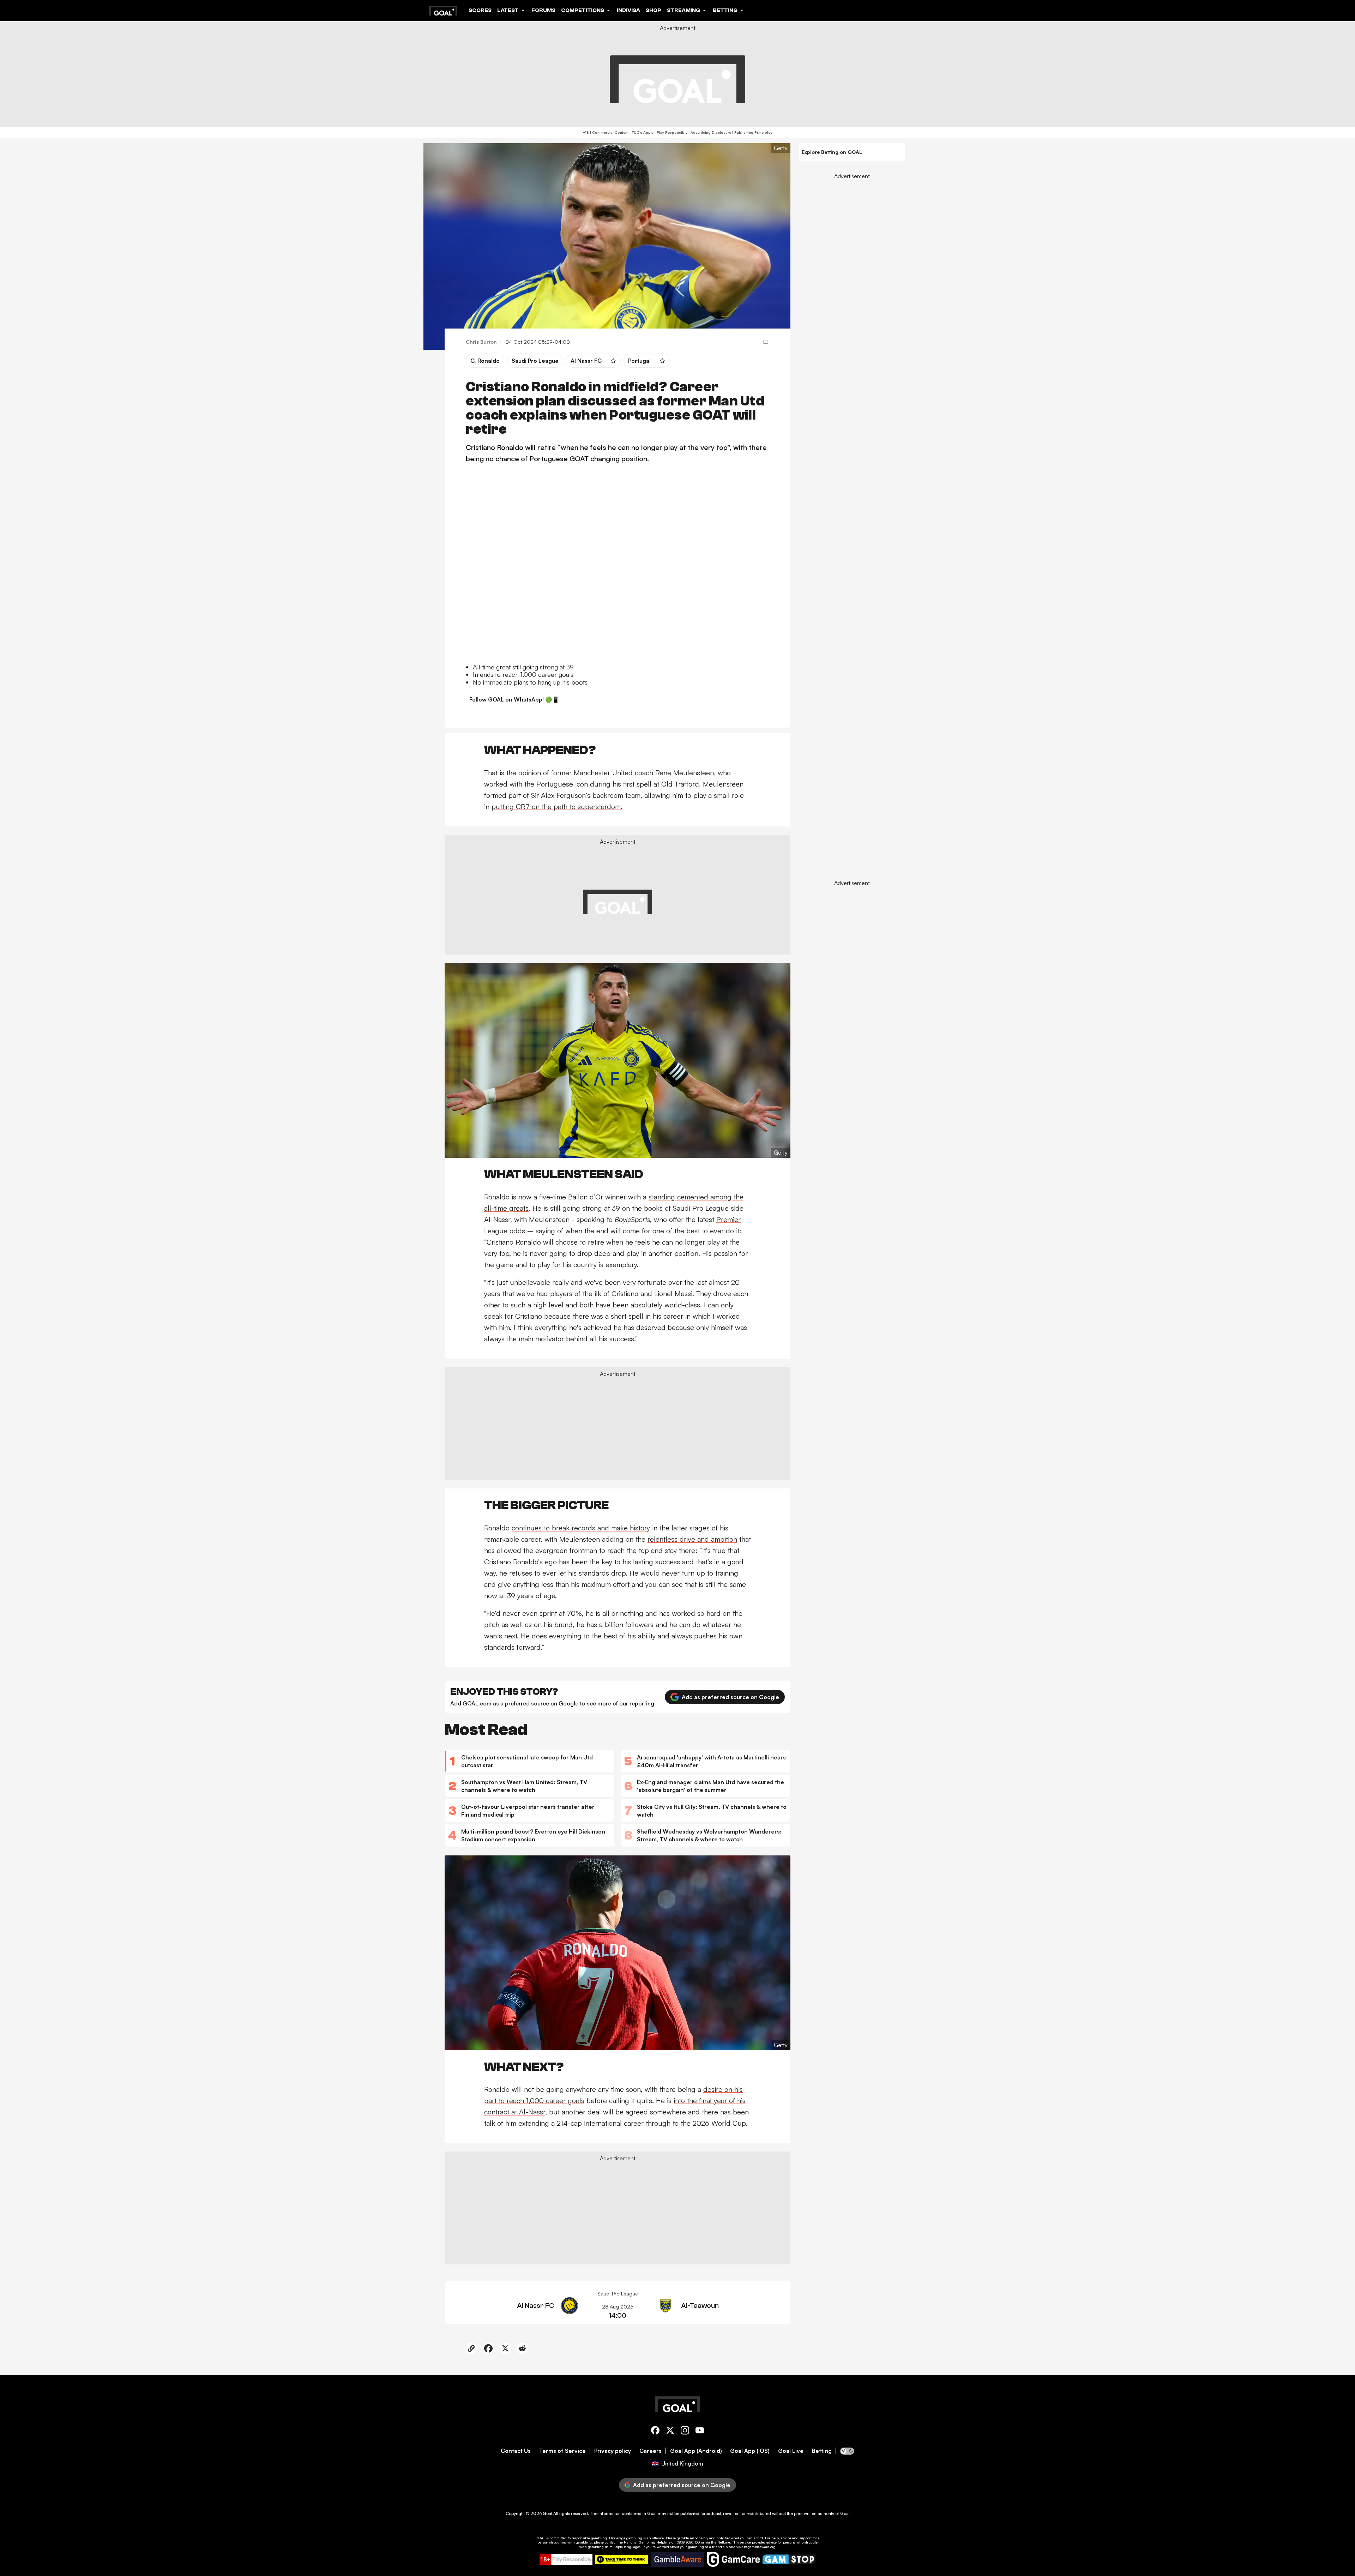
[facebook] (655, 2431)
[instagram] (685, 2431)
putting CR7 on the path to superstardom (556, 806)
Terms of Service (562, 2451)
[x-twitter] (670, 2431)
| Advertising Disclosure (709, 132)
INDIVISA (628, 10)
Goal (547, 2513)
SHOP (654, 10)
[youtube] (700, 2431)
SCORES (480, 10)
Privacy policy (613, 2451)
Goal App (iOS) (750, 2451)
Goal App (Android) (696, 2451)
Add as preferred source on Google (730, 1697)
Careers (651, 2451)
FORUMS (543, 10)
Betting (822, 2451)
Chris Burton (481, 342)
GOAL (540, 2538)
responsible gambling (589, 2538)
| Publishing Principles (752, 132)
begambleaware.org (760, 2547)
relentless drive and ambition (692, 1539)
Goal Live (791, 2451)
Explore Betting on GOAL (832, 152)
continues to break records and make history (581, 1528)
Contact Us (516, 2451)
